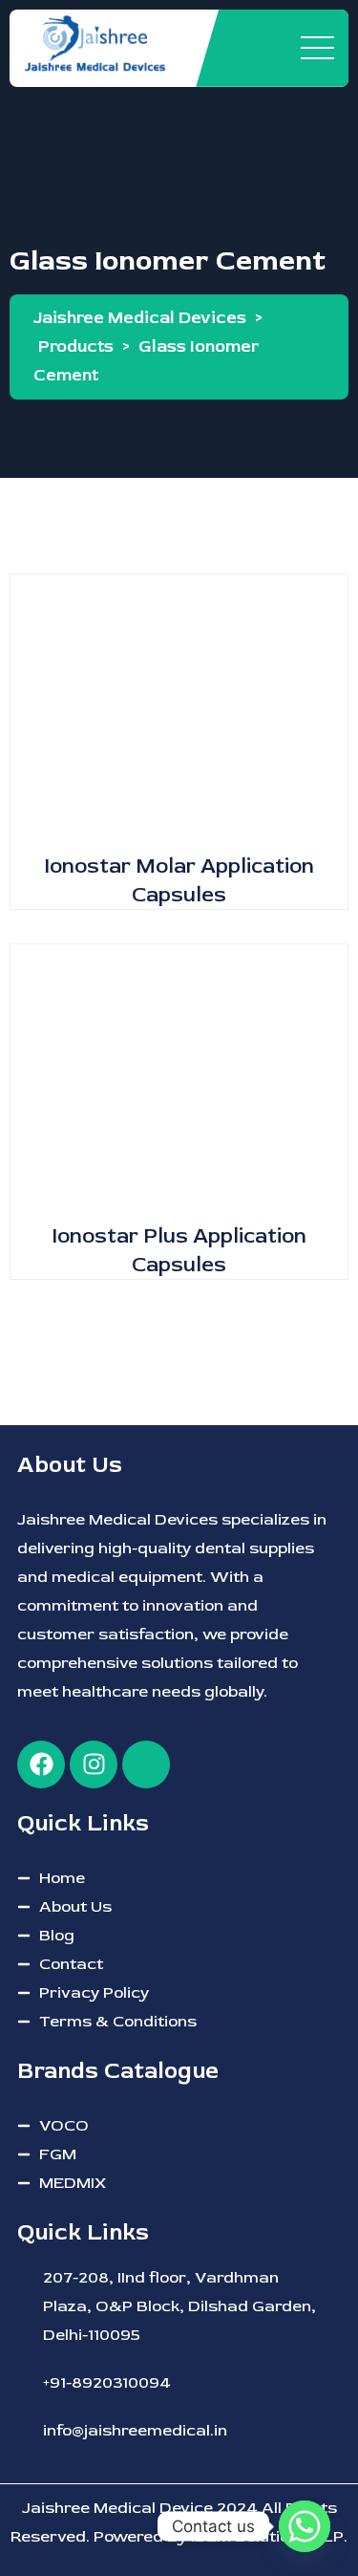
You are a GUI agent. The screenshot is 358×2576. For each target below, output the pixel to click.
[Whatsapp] (305, 2526)
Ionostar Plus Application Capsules (179, 1250)
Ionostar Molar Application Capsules (179, 880)
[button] (179, 675)
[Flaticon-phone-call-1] (146, 1764)
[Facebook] (41, 1764)
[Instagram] (94, 1764)
